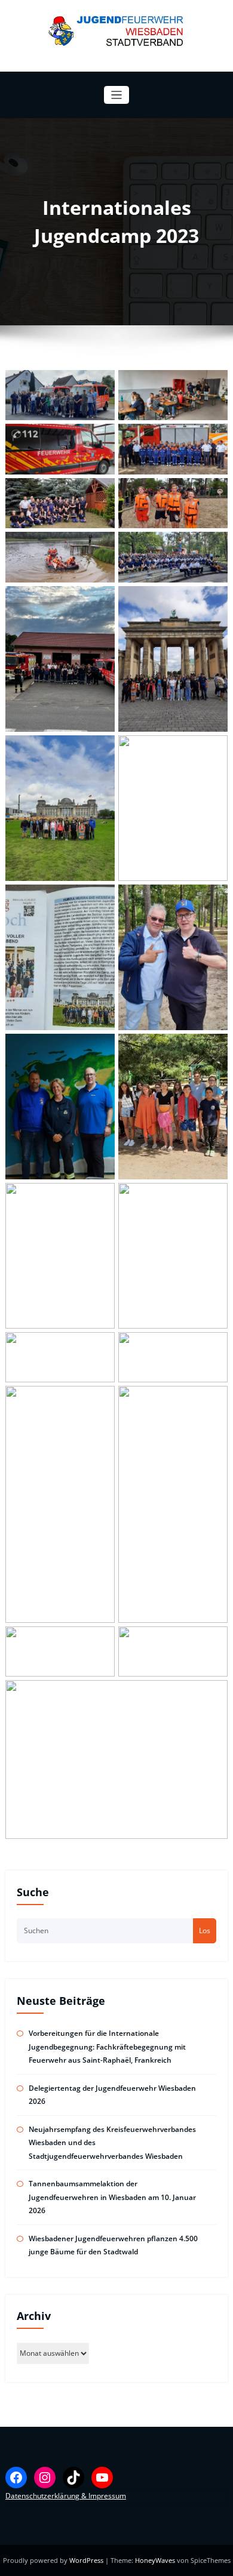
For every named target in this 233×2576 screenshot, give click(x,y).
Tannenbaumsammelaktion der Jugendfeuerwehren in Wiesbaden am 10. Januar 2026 (112, 2197)
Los (205, 1931)
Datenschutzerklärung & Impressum (66, 2496)
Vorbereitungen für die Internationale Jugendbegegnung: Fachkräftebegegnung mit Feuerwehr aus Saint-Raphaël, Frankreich (107, 2047)
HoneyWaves (155, 2560)
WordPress (87, 2560)
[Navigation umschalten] (117, 95)
